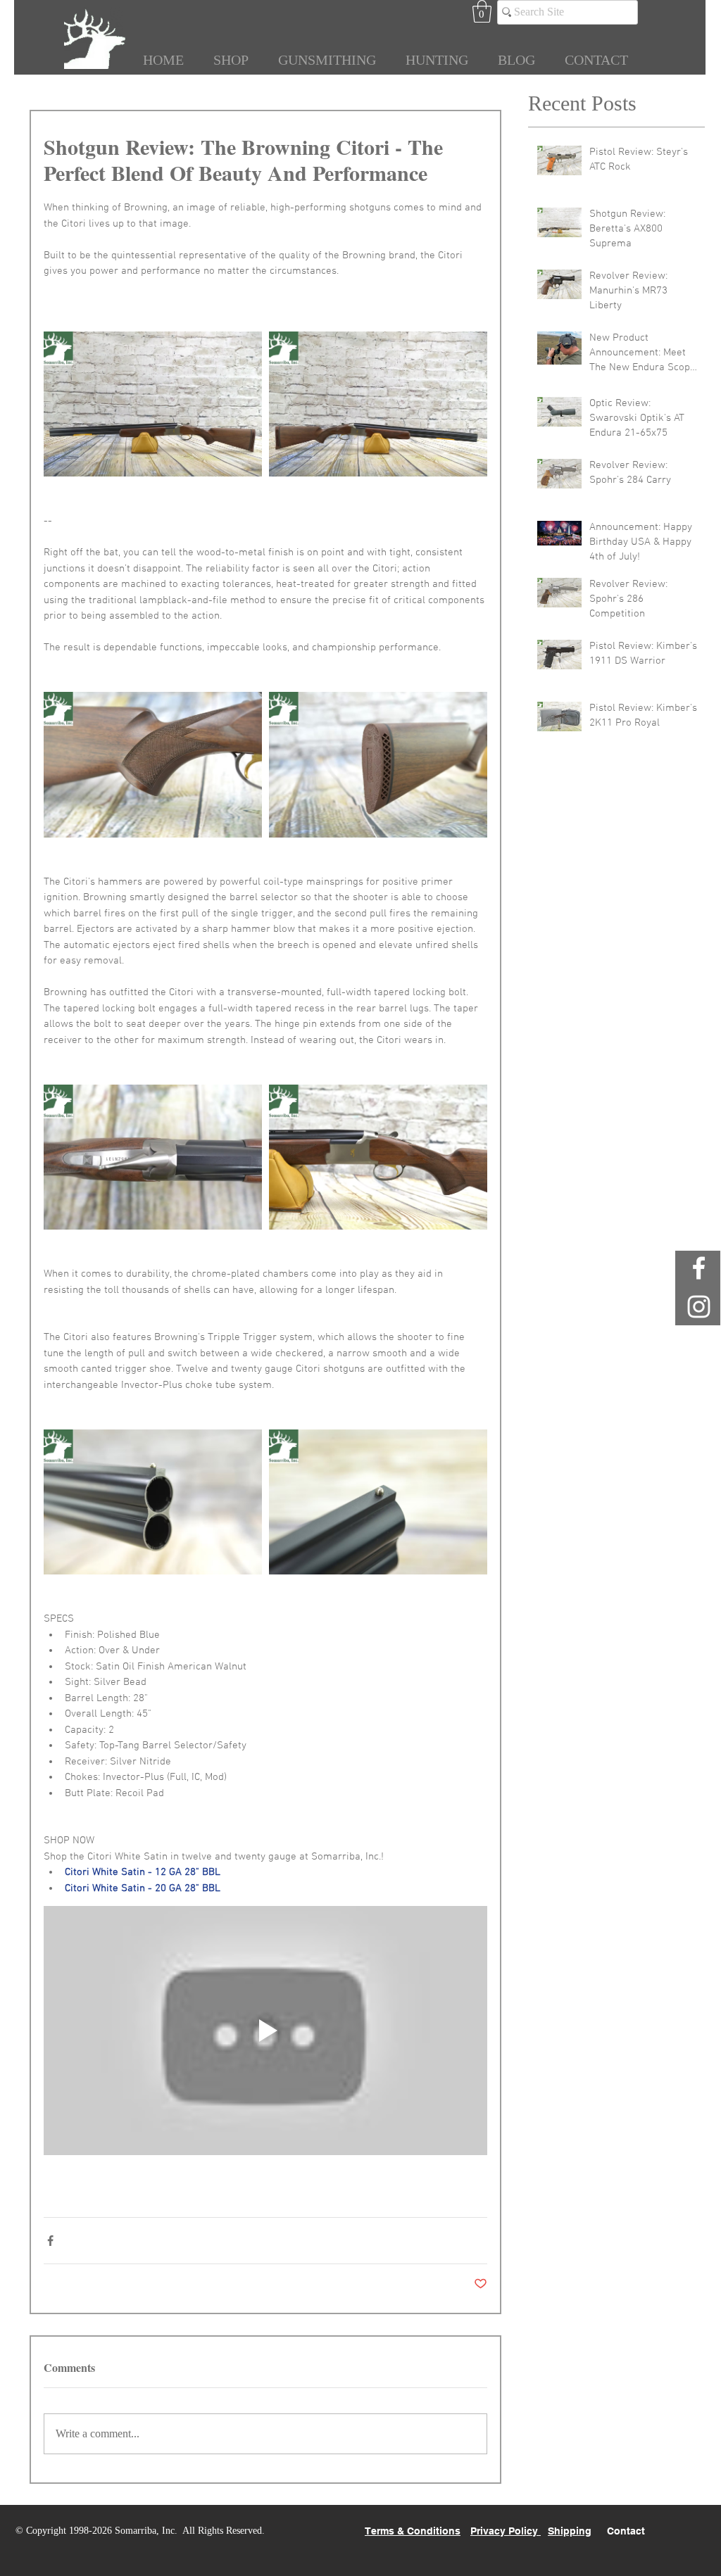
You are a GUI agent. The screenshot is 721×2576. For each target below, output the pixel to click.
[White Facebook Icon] (699, 1268)
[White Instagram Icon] (699, 1307)
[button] (482, 11)
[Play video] (265, 2031)
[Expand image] (153, 404)
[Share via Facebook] (50, 2241)
